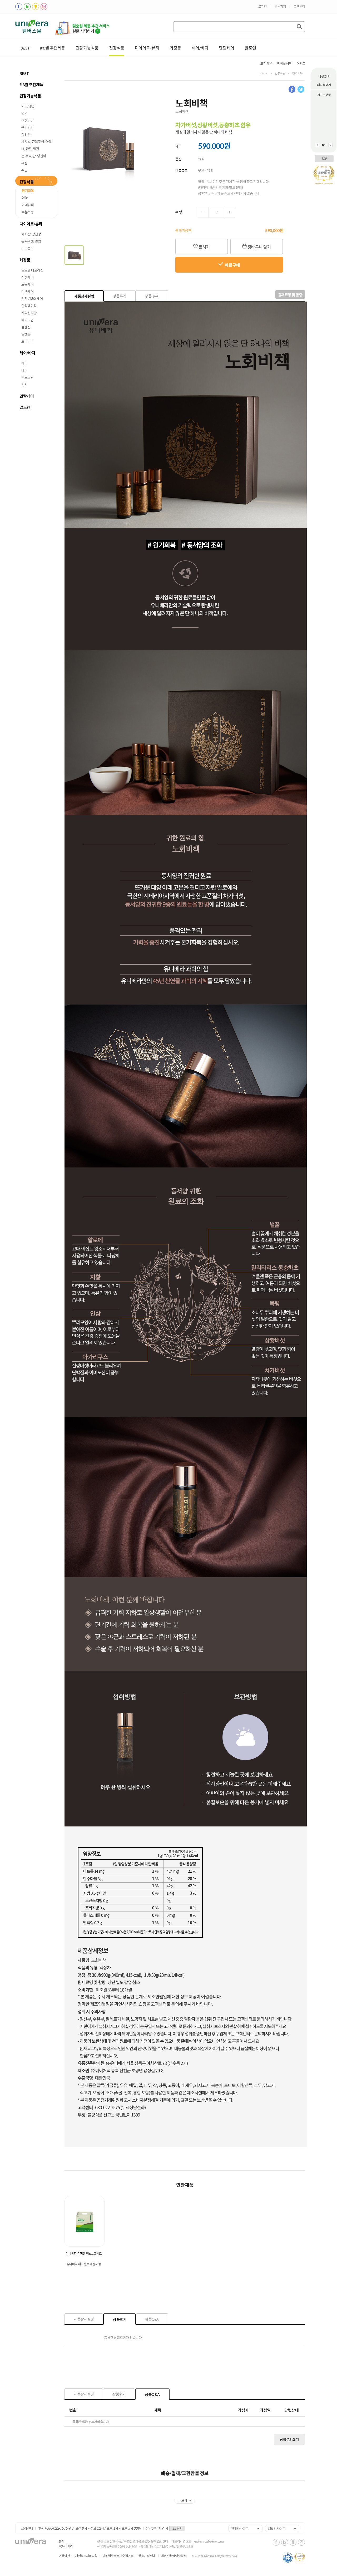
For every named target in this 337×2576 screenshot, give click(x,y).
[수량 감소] (203, 212)
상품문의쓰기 (289, 2440)
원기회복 (28, 191)
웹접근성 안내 (147, 2556)
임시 (24, 385)
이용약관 (64, 2556)
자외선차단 (29, 313)
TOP (324, 158)
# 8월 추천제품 (53, 48)
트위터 (301, 90)
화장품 (175, 48)
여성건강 (27, 120)
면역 (24, 113)
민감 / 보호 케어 (32, 299)
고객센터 (299, 6)
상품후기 (120, 296)
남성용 (26, 334)
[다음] (330, 145)
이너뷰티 (28, 205)
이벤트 (301, 64)
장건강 (26, 135)
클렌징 (26, 327)
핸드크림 (27, 377)
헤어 (24, 363)
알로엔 (250, 48)
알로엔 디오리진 (32, 270)
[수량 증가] (229, 212)
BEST (25, 48)
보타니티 (27, 341)
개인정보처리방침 (86, 2556)
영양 (25, 198)
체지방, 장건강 (31, 234)
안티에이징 (29, 306)
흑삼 (24, 163)
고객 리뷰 (266, 64)
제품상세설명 (84, 296)
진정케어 (27, 277)
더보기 (185, 2501)
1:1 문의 (177, 2528)
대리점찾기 (324, 85)
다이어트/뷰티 (147, 48)
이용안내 (324, 76)
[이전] (317, 145)
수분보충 (28, 212)
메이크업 (27, 320)
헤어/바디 (200, 48)
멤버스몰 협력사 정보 (174, 2556)
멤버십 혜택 (284, 64)
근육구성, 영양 (31, 241)
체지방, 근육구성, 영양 (36, 142)
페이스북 (293, 90)
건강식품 (117, 48)
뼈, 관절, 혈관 (30, 149)
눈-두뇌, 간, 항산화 (34, 156)
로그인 (262, 6)
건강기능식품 (87, 48)
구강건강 (27, 127)
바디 (24, 370)
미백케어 (27, 292)
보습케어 (27, 284)
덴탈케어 (226, 48)
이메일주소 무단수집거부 (118, 2556)
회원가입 (280, 6)
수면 (24, 170)
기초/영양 (28, 106)
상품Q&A (152, 296)
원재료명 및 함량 (290, 295)
